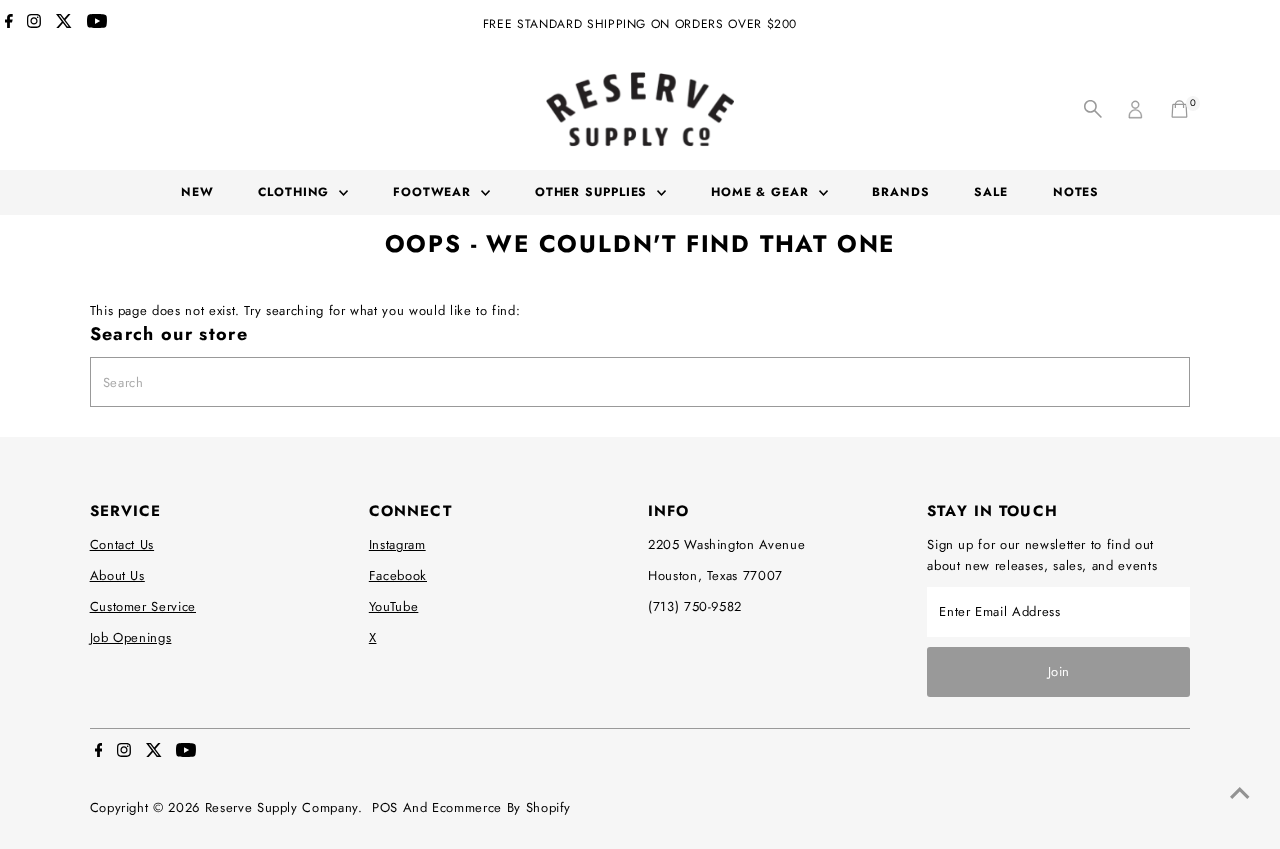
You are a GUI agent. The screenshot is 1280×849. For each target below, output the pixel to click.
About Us (117, 575)
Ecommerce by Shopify (501, 807)
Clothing (296, 192)
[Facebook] (9, 24)
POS (385, 807)
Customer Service (143, 606)
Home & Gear (762, 192)
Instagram (397, 544)
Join (1059, 671)
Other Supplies (594, 192)
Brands (900, 192)
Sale (991, 192)
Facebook (398, 575)
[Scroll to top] (1240, 794)
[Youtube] (97, 24)
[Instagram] (34, 24)
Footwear (434, 192)
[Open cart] (1179, 109)
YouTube (394, 606)
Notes (1076, 192)
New (197, 192)
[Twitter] (64, 24)
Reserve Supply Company (281, 807)
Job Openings (131, 637)
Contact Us (122, 544)
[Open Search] (1093, 109)
